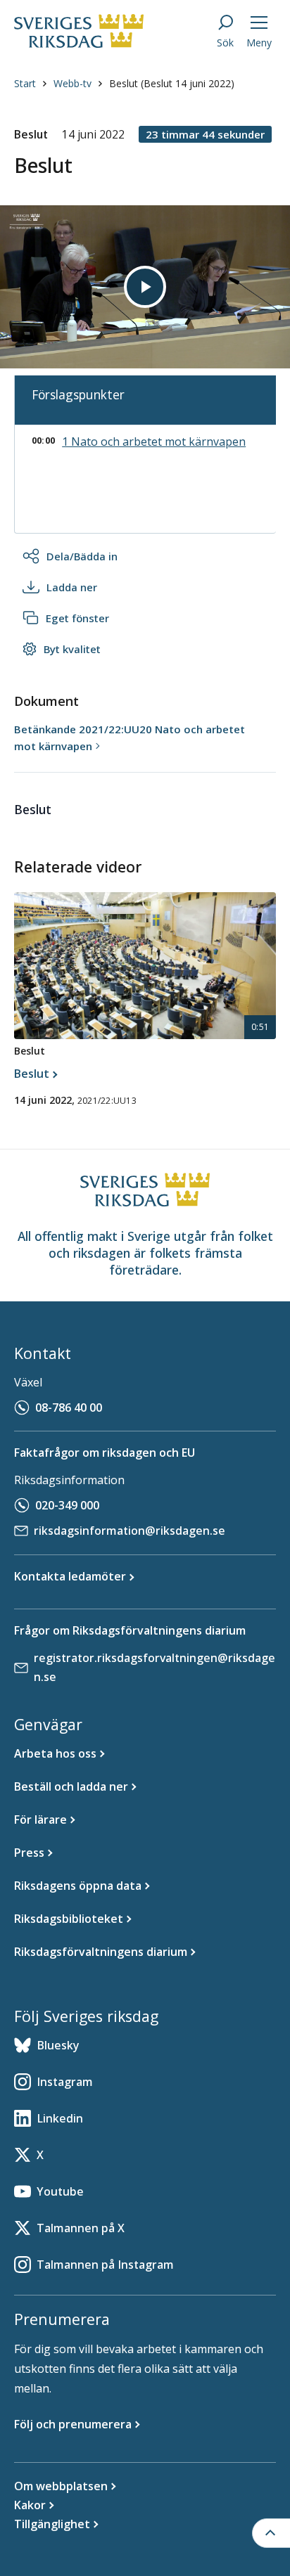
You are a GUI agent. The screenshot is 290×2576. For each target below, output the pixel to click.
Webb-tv (72, 83)
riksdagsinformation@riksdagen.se (130, 1531)
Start (25, 83)
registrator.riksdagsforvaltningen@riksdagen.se (155, 1667)
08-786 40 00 (69, 1408)
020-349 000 (67, 1505)
